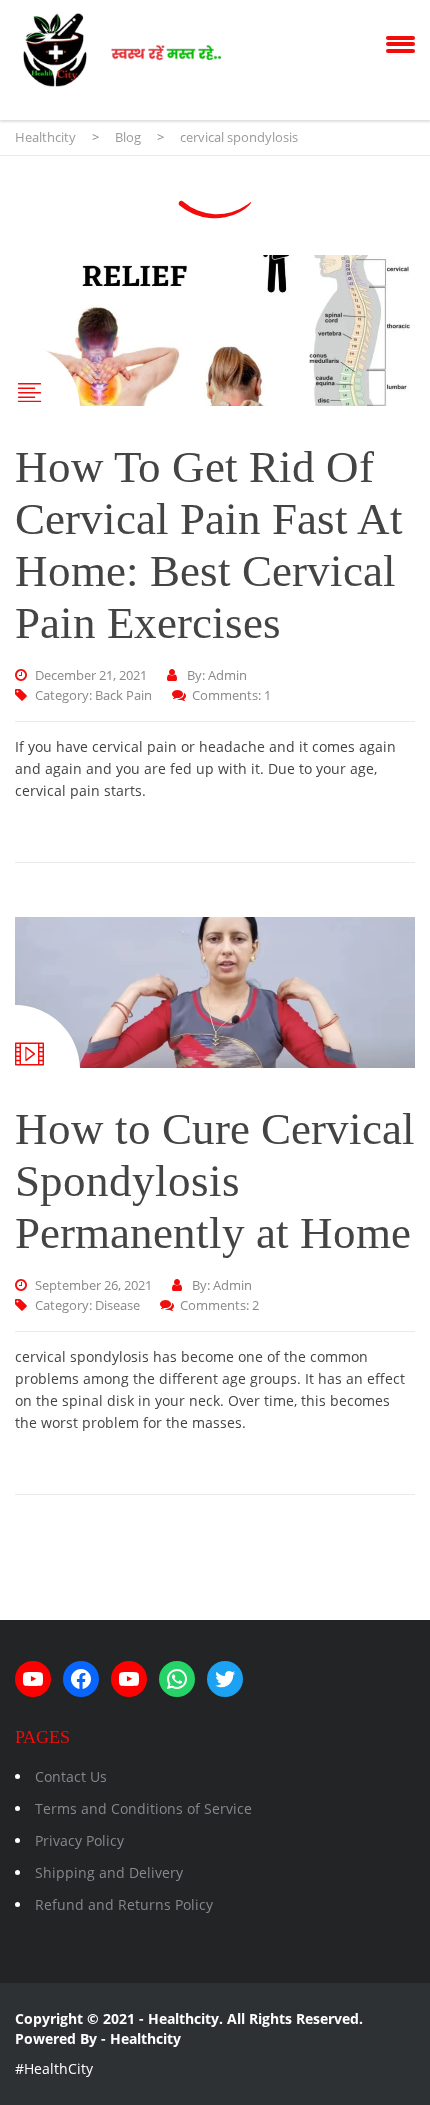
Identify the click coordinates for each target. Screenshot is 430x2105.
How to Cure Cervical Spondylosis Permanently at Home (215, 1181)
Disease (117, 1305)
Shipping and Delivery (109, 1872)
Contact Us (71, 1776)
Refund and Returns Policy (124, 1904)
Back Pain (123, 695)
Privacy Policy (79, 1840)
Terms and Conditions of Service (143, 1808)
